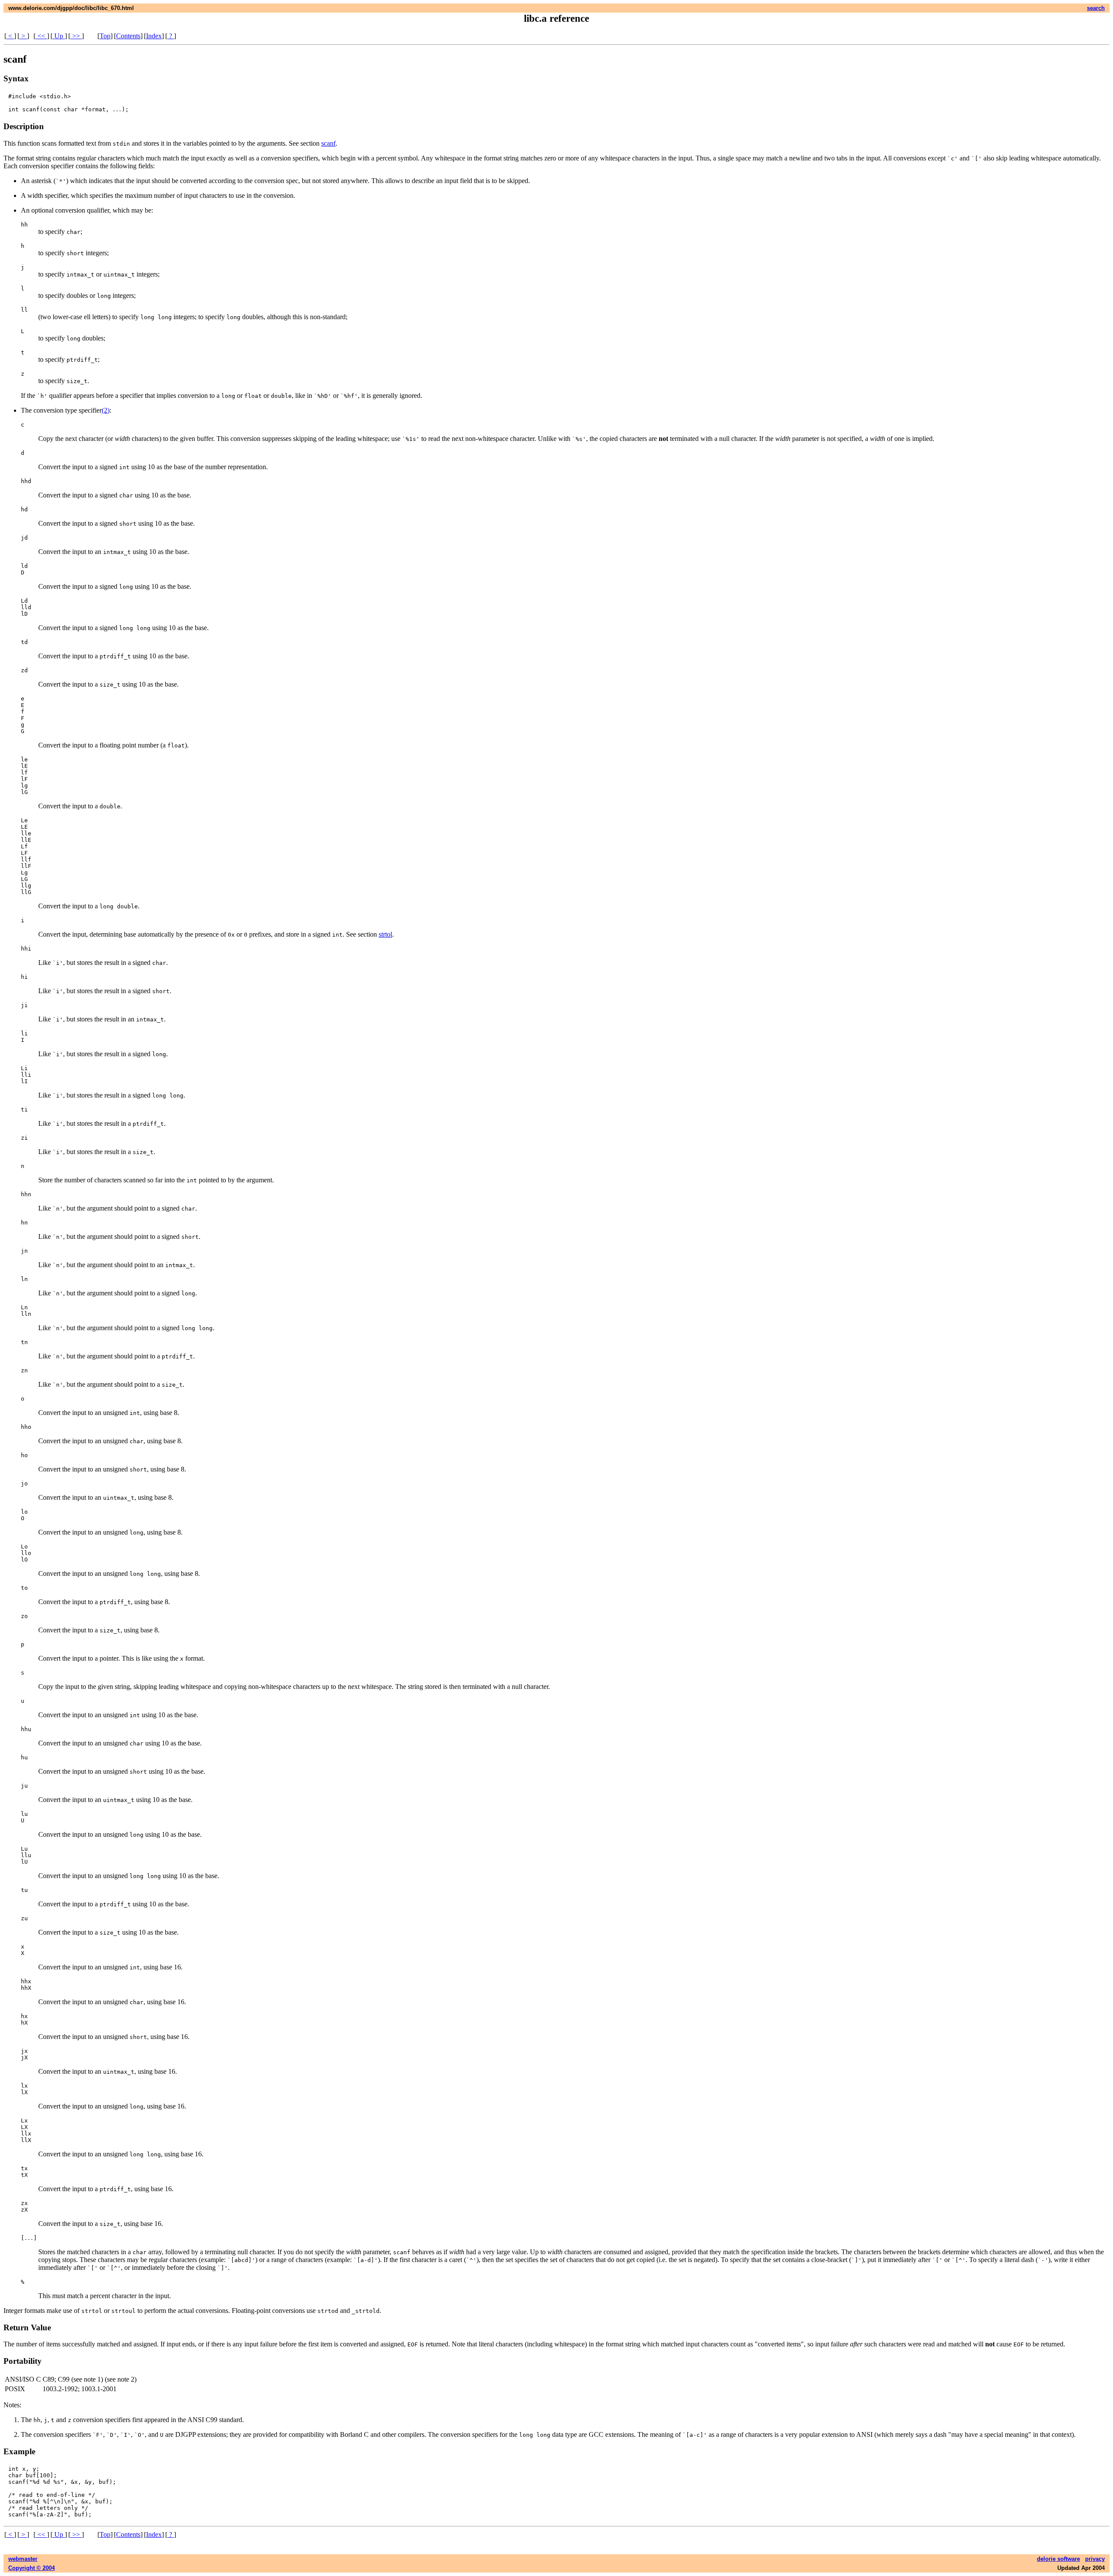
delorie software (1058, 2559)
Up (59, 36)
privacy (1095, 2559)
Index (154, 36)
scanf (328, 143)
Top (105, 36)
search (1096, 8)
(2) (106, 410)
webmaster (23, 2559)
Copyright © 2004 (32, 2568)
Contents (128, 36)
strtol (385, 934)
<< (41, 36)
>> (76, 36)
